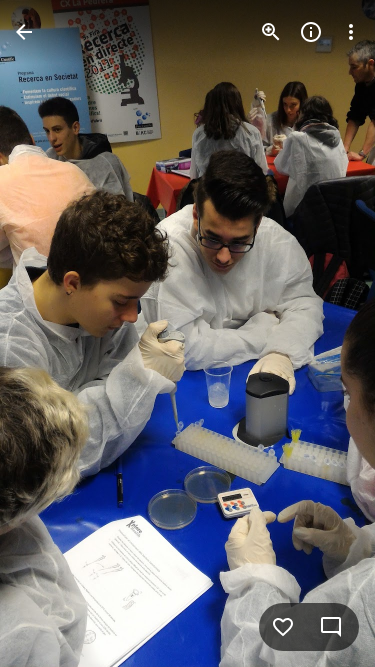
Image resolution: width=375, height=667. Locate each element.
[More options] (351, 32)
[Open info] (311, 32)
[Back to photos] (24, 32)
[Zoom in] (271, 32)
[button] (56, 334)
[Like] (283, 627)
